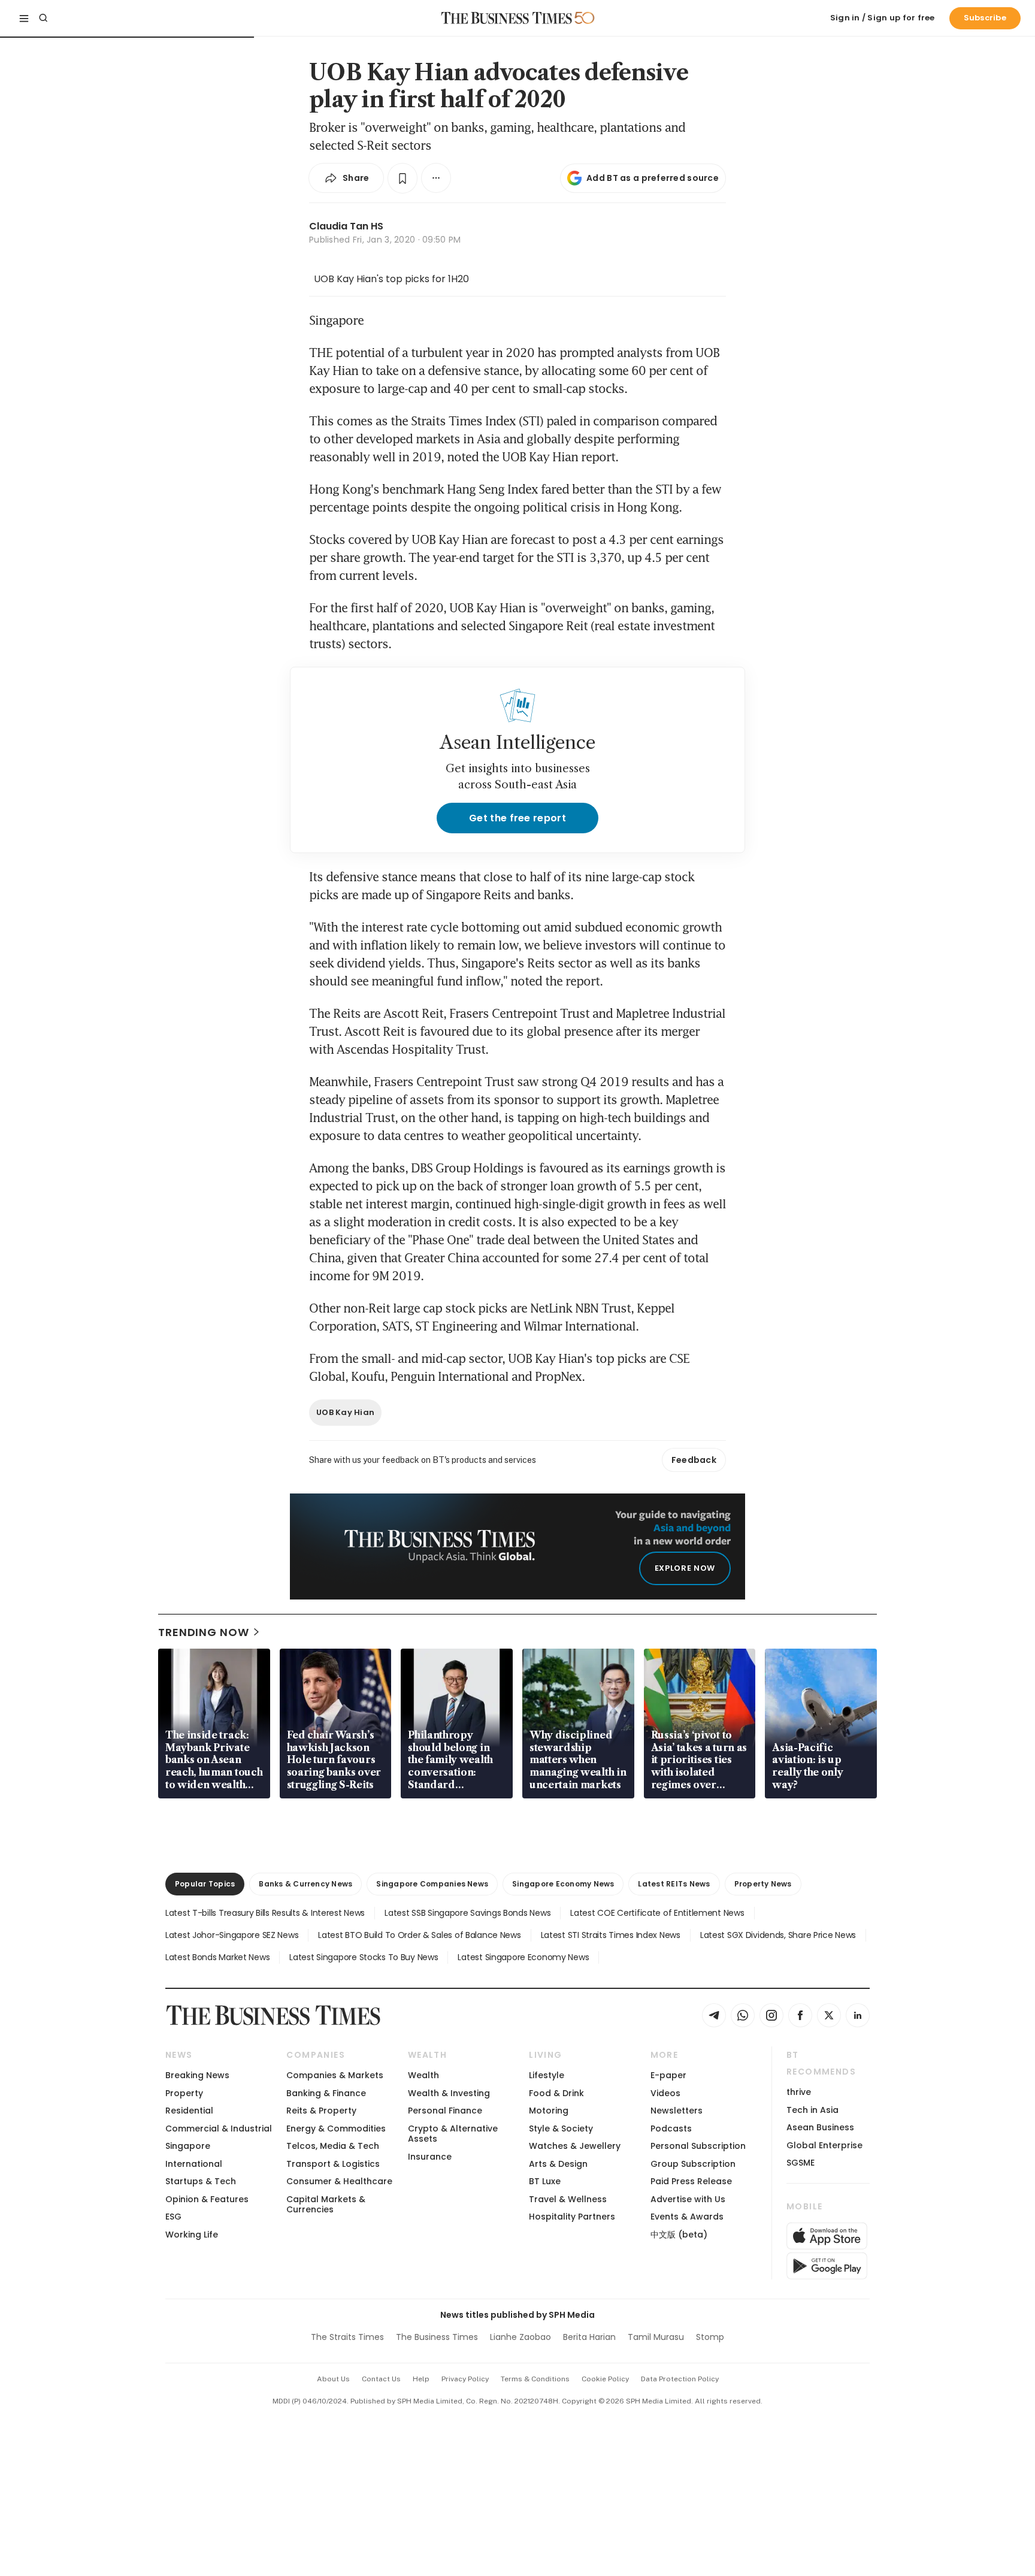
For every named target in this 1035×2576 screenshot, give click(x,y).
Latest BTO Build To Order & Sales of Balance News (419, 1935)
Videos (665, 2093)
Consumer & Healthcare (339, 2181)
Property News (763, 1884)
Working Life (192, 2235)
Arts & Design (558, 2164)
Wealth (423, 2075)
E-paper (668, 2075)
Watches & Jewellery (575, 2146)
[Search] (43, 18)
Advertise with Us (688, 2199)
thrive (799, 2092)
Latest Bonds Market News (217, 1957)
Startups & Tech (201, 2181)
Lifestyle (547, 2075)
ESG (173, 2217)
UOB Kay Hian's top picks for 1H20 (391, 279)
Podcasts (671, 2128)
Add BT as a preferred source (653, 178)
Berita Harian (589, 2337)
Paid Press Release (691, 2181)
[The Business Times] (507, 18)
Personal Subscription (698, 2146)
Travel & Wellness (568, 2199)
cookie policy (605, 2379)
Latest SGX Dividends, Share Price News (778, 1935)
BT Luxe (545, 2181)
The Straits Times (347, 2337)
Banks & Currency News (305, 1884)
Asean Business (820, 2127)
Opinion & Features (207, 2199)
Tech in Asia (812, 2110)
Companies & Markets (335, 2075)
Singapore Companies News (432, 1884)
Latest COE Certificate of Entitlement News (657, 1913)
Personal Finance (445, 2111)
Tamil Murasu (656, 2337)
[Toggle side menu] (24, 18)
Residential (189, 2111)
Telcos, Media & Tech (333, 2146)
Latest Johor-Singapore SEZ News (232, 1935)
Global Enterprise (824, 2145)
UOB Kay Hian (345, 1412)
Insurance (430, 2157)
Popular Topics (205, 1884)
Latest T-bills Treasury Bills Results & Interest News (265, 1913)
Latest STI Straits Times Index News (611, 1935)
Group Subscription (693, 2164)
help (421, 2379)
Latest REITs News (674, 1884)
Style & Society (561, 2128)
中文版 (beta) (679, 2235)
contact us (381, 2379)
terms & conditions (535, 2379)
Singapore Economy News (563, 1884)
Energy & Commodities (336, 2128)
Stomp (710, 2337)
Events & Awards (687, 2217)
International (194, 2164)
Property (184, 2093)
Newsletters (677, 2111)
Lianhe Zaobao (520, 2337)
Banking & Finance (326, 2093)
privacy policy (465, 2379)
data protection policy (680, 2379)
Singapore (188, 2146)
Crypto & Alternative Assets (453, 2134)
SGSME (801, 2163)
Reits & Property (321, 2111)
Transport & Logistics (333, 2164)
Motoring (549, 2111)
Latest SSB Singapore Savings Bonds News (467, 1913)
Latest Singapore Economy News (523, 1957)
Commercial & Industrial (219, 2128)
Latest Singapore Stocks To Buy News (364, 1957)
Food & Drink (556, 2093)
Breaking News (197, 2075)
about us (333, 2379)
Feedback (694, 1460)
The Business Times (437, 2337)
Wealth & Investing (449, 2093)
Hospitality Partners (572, 2217)
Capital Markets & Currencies (326, 2204)
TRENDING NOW (204, 1632)
